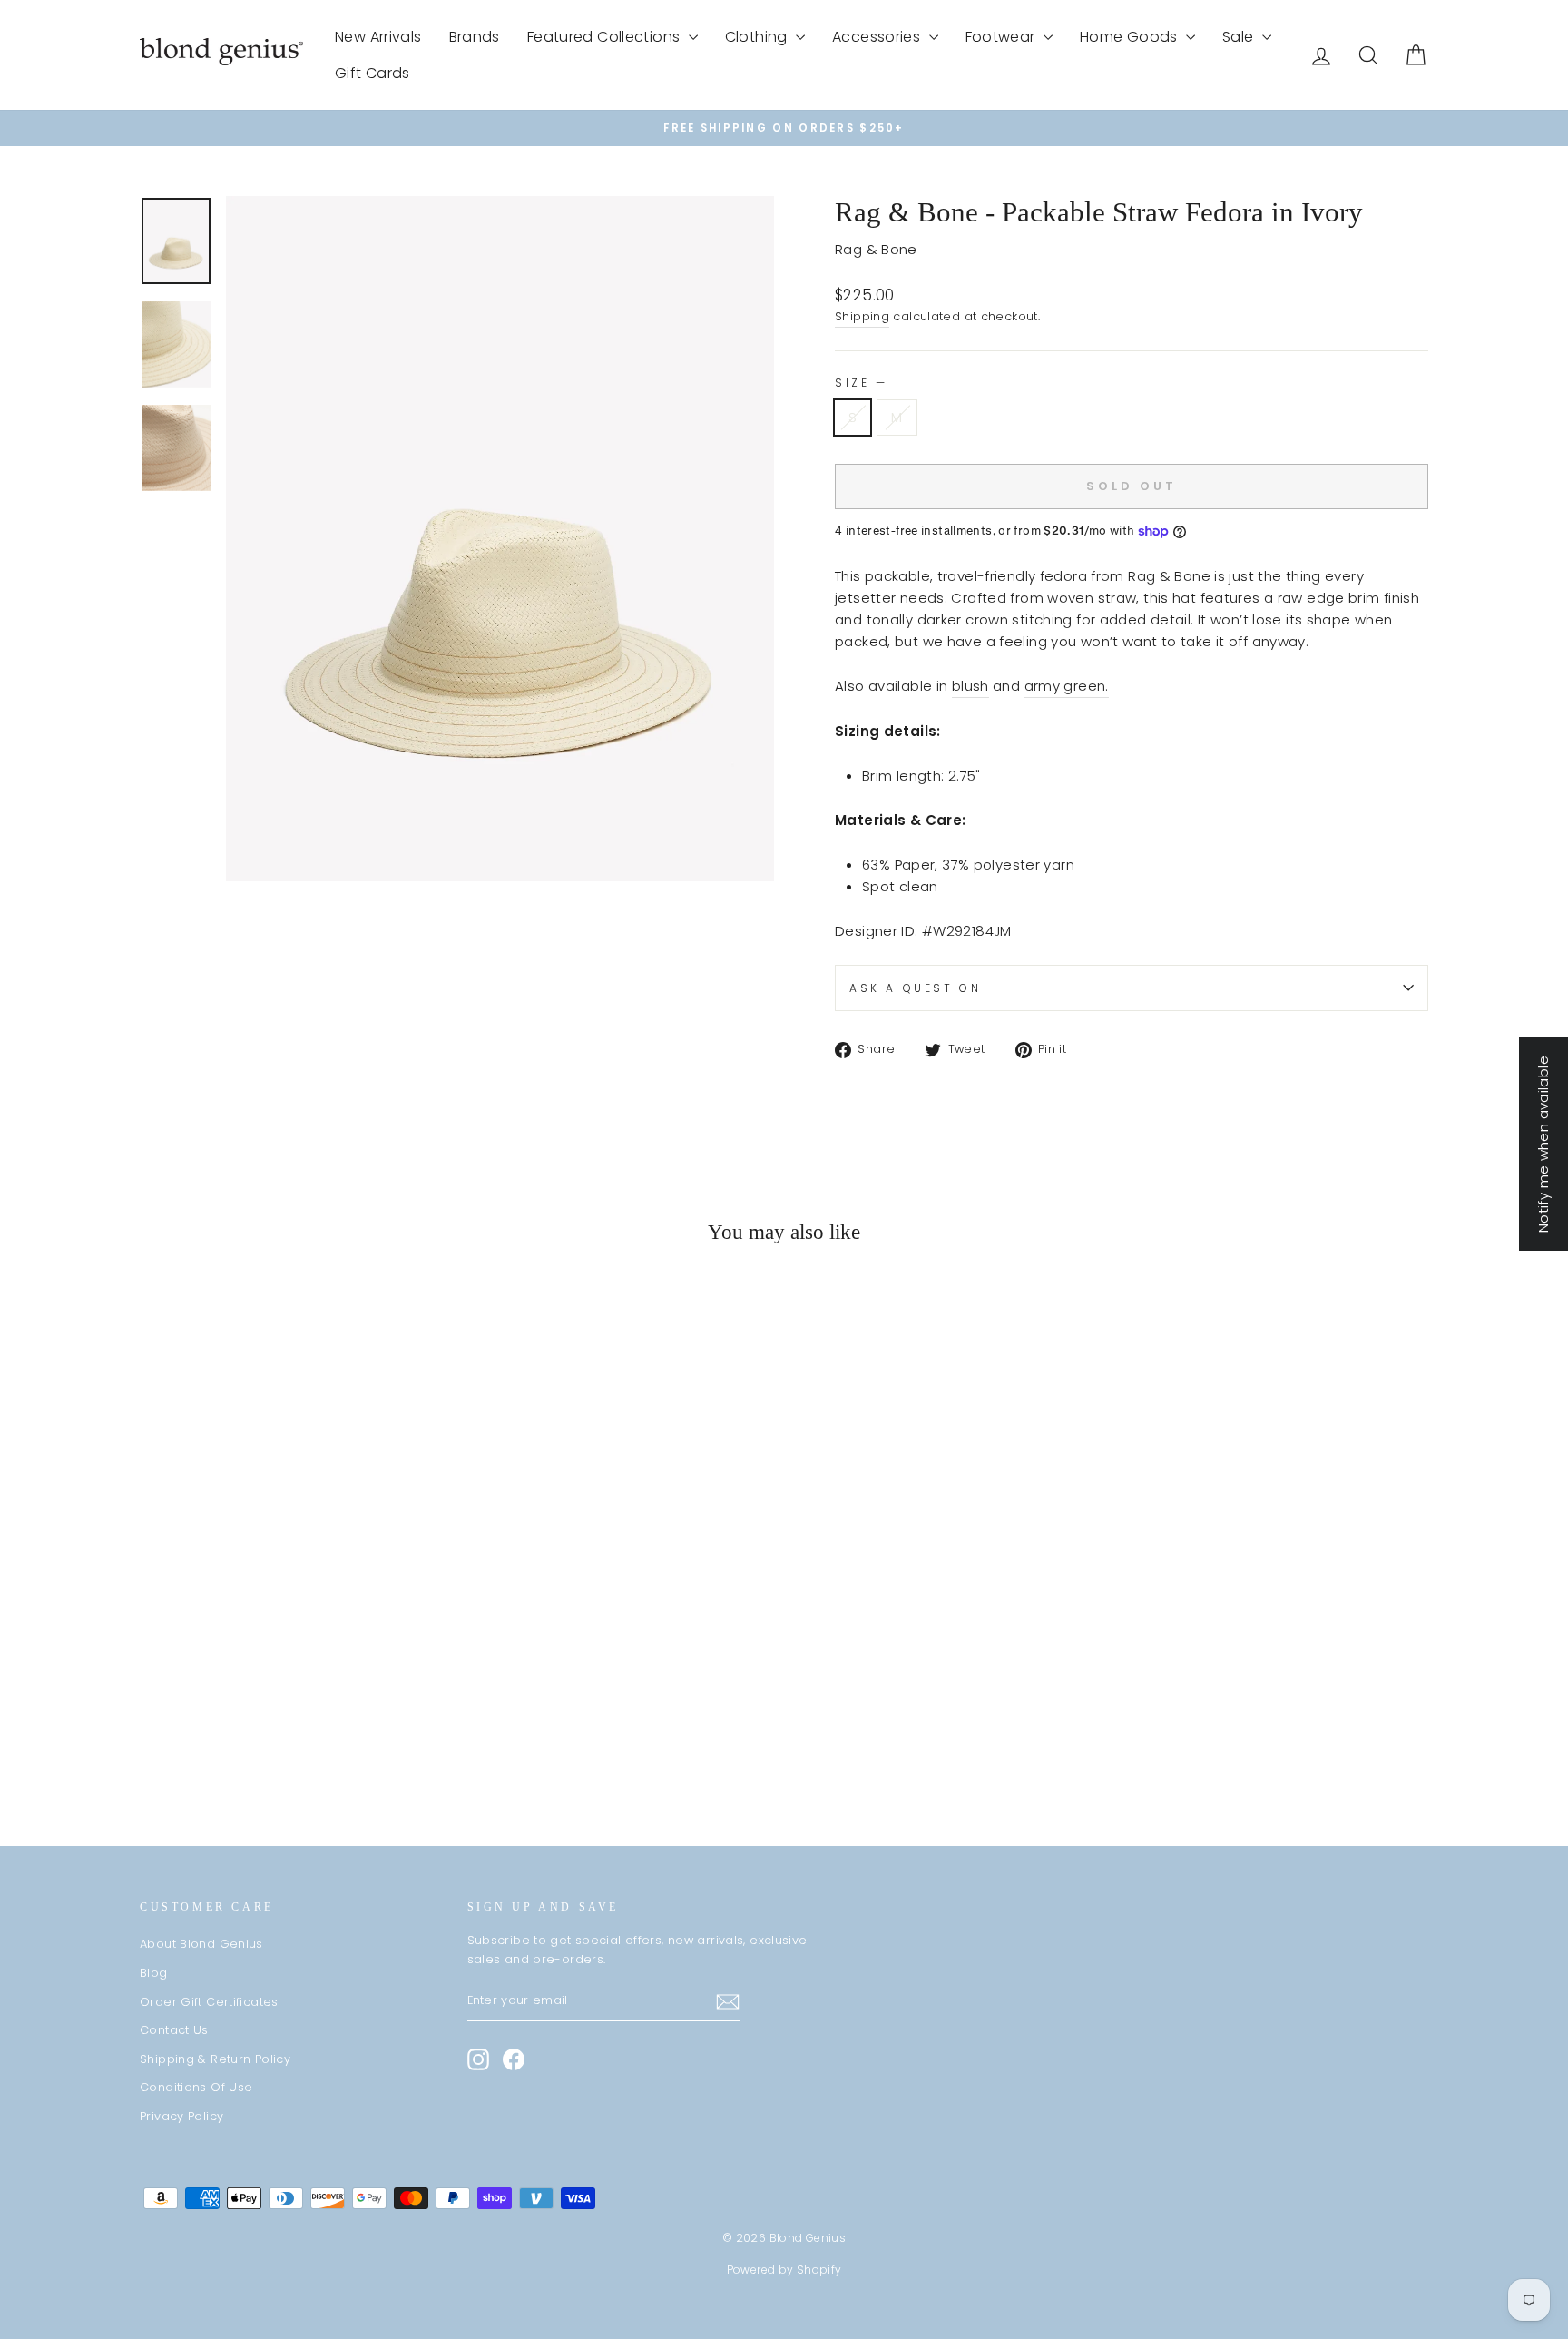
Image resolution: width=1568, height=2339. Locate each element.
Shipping (862, 316)
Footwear (1002, 37)
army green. (1067, 686)
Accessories (878, 37)
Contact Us (174, 2030)
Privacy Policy (181, 2116)
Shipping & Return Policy (215, 2059)
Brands (475, 37)
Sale (1240, 37)
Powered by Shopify (784, 2270)
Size (860, 383)
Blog (154, 1973)
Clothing (758, 37)
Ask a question (915, 988)
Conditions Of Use (196, 2087)
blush (970, 686)
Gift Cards (372, 73)
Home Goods (1131, 37)
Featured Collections (606, 37)
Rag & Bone (876, 249)
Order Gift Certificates (209, 2002)
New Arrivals (378, 37)
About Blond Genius (201, 1944)
